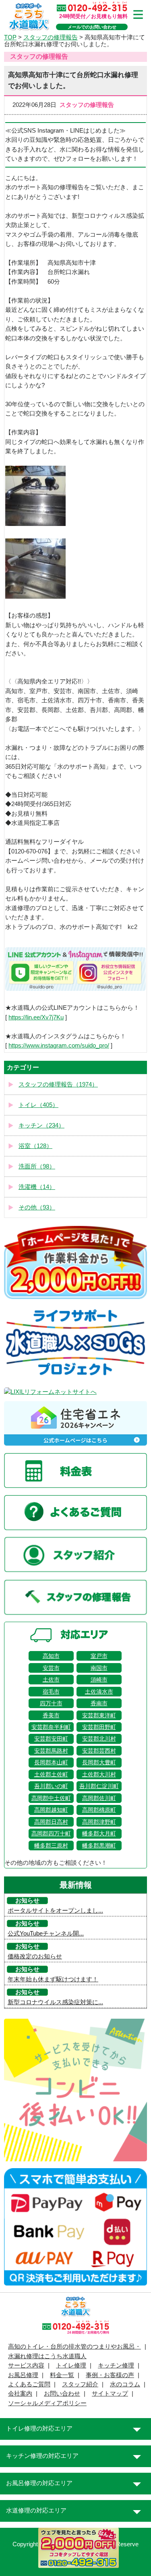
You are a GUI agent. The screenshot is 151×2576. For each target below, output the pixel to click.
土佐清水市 (99, 1692)
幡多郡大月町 (99, 1833)
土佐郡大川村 (99, 1774)
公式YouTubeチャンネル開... (46, 1934)
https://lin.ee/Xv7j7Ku (36, 1017)
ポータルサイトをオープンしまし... (55, 1911)
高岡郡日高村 (51, 1822)
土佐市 (51, 1680)
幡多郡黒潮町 (99, 1846)
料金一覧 (62, 2375)
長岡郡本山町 (51, 1762)
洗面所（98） (37, 1166)
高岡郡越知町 (51, 1810)
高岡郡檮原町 (99, 1810)
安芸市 (51, 1668)
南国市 (99, 1668)
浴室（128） (35, 1146)
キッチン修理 (116, 2365)
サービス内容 (26, 2365)
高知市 (51, 1656)
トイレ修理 (71, 2365)
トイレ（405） (38, 1105)
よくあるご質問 (29, 2384)
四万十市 (51, 1703)
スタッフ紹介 (80, 2384)
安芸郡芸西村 (99, 1751)
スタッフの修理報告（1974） (58, 1084)
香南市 (99, 1703)
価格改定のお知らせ (35, 1956)
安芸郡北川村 (99, 1739)
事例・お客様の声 (110, 2375)
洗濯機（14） (37, 1187)
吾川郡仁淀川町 (99, 1786)
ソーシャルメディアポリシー (47, 2403)
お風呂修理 (23, 2375)
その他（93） (37, 1207)
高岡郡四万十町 (51, 1833)
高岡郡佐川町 (99, 1798)
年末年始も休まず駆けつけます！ (53, 1979)
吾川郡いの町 (51, 1786)
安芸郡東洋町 (99, 1715)
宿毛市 (51, 1692)
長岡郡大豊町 (99, 1762)
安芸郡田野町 (99, 1727)
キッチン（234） (41, 1125)
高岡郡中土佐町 (51, 1798)
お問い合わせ (62, 2394)
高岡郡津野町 (99, 1822)
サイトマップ (110, 2394)
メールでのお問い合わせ (92, 27)
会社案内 (20, 2394)
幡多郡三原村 (51, 1846)
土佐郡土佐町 (51, 1774)
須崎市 (99, 1680)
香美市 (51, 1715)
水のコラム (125, 2384)
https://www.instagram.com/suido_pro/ (59, 1046)
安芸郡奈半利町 (51, 1727)
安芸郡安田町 (51, 1739)
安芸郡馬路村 (51, 1751)
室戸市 (99, 1656)
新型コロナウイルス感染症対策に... (55, 2002)
